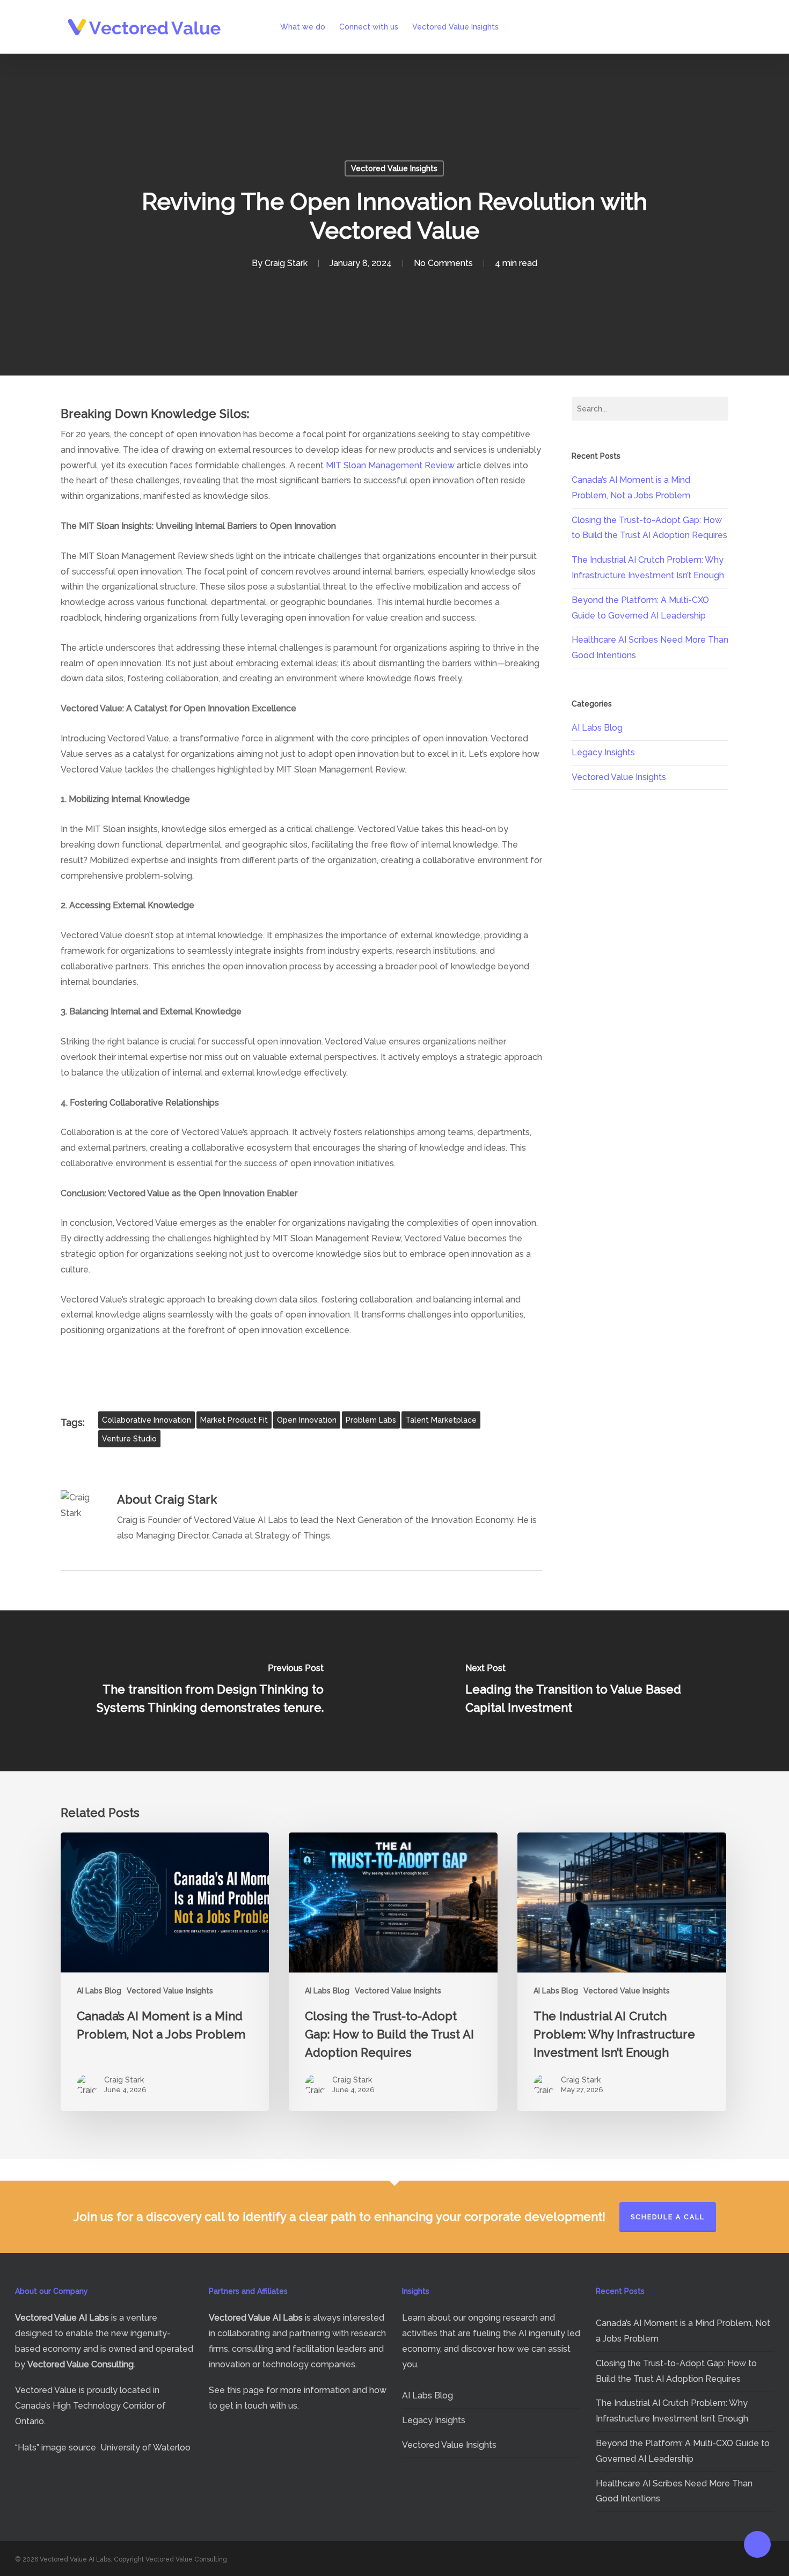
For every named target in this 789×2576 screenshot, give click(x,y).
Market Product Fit (234, 1420)
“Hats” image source (56, 2448)
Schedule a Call (668, 2217)
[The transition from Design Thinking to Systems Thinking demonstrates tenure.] (197, 1691)
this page (246, 2390)
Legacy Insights (603, 752)
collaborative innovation (147, 1420)
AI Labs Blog (597, 728)
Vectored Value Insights (394, 168)
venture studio (129, 1439)
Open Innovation (307, 1420)
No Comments (443, 263)
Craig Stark (286, 263)
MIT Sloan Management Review (390, 465)
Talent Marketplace (441, 1420)
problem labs (371, 1420)
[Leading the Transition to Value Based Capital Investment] (592, 1691)
